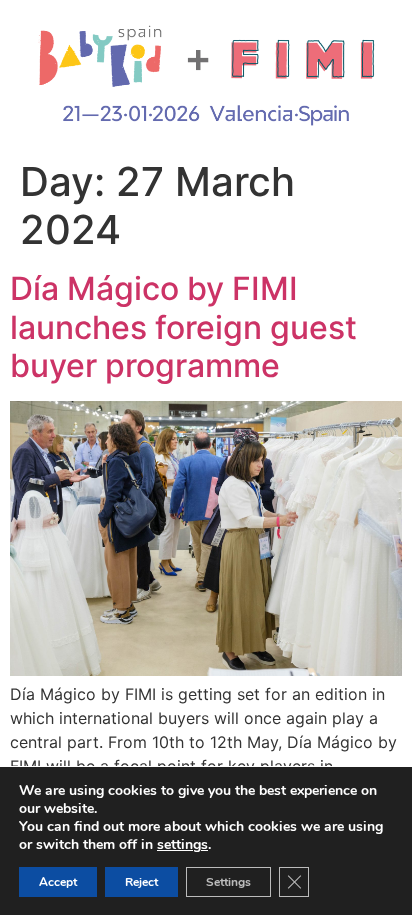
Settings (228, 882)
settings (182, 845)
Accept (58, 882)
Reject (141, 882)
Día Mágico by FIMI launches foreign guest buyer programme (183, 327)
